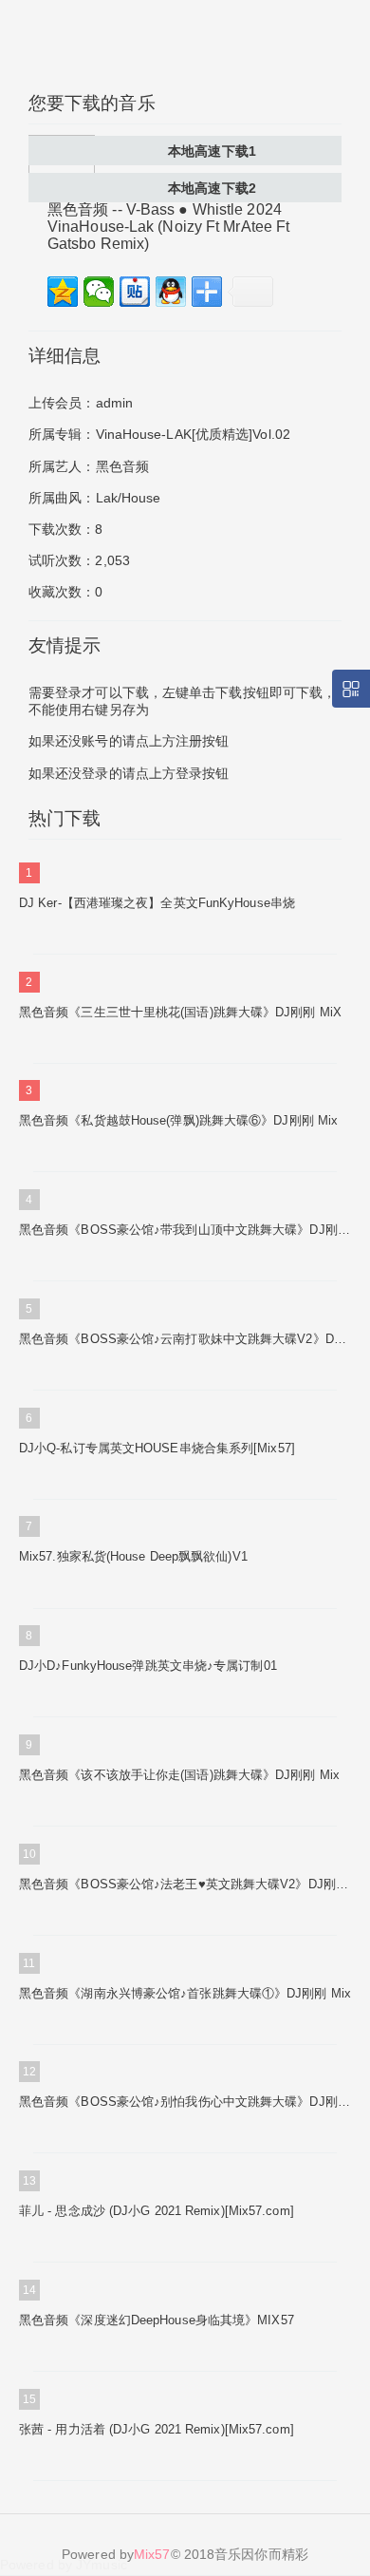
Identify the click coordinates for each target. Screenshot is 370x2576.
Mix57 (152, 2554)
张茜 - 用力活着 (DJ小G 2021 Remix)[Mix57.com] (157, 2429)
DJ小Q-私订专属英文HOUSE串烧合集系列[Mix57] (157, 1448)
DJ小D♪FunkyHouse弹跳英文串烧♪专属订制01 (148, 1666)
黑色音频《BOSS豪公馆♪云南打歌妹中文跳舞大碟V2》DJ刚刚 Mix (185, 1339)
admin (115, 403)
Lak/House (129, 498)
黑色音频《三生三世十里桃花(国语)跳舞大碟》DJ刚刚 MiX (180, 1012)
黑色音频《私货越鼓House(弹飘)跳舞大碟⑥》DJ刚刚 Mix (178, 1120)
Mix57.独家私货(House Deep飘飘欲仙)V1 (133, 1556)
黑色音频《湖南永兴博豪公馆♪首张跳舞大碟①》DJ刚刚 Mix (185, 1993)
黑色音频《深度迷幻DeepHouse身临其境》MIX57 (157, 2320)
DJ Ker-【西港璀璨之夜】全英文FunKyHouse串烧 (157, 903)
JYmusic (102, 2565)
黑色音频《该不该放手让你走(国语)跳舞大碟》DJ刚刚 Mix (179, 1775)
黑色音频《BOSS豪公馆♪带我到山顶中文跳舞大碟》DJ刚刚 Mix (185, 1230)
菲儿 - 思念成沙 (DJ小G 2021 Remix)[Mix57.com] (157, 2211)
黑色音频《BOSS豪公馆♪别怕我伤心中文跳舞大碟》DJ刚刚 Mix (185, 2102)
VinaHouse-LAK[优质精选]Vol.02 (194, 434)
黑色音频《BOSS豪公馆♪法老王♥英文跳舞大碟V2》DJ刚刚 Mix (185, 1884)
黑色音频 (122, 466)
